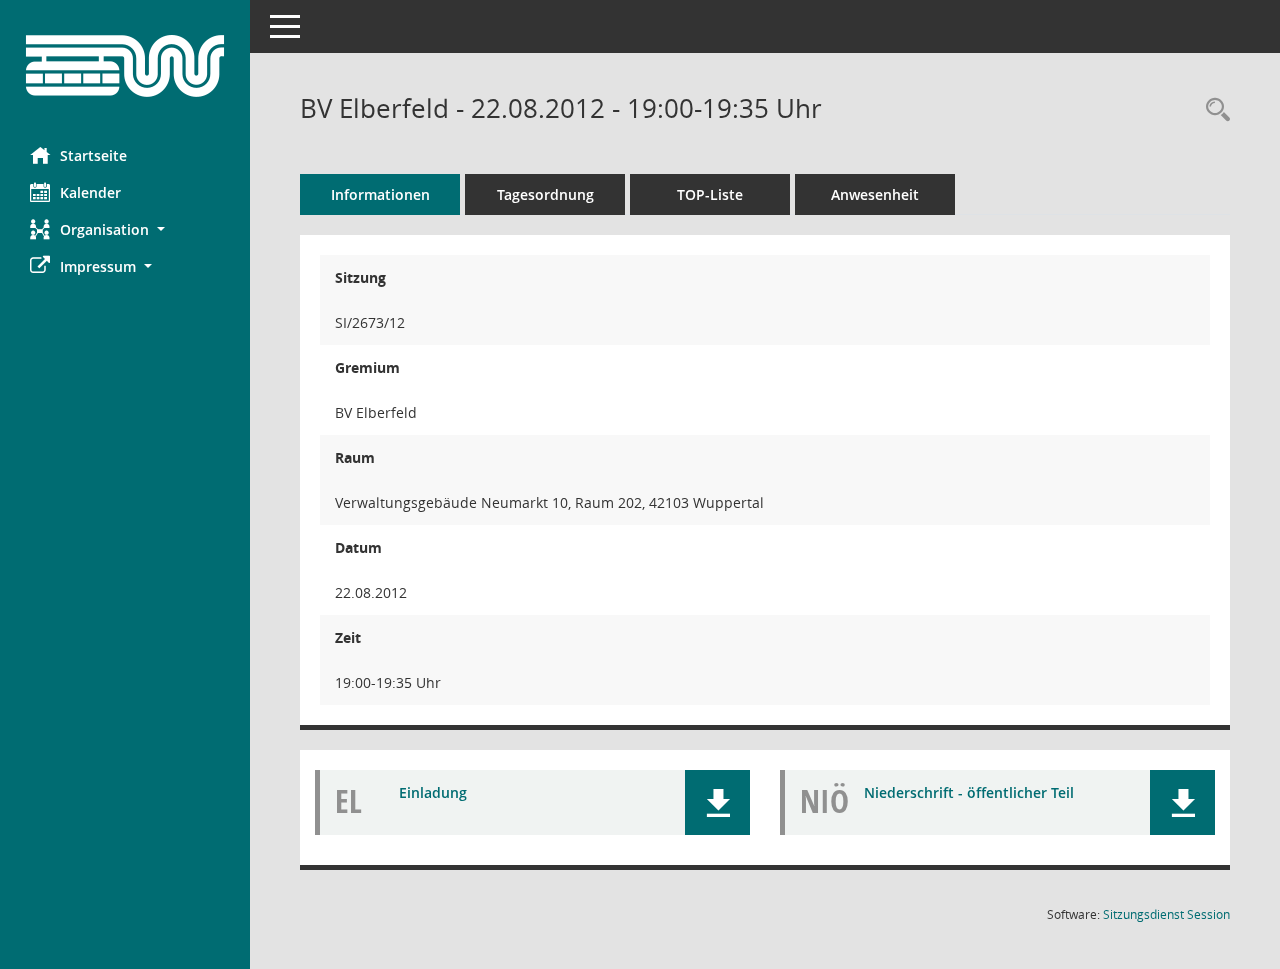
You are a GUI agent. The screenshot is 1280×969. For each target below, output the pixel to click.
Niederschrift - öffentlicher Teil (969, 792)
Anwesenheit (875, 194)
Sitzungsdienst (1166, 914)
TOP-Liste (710, 194)
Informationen (380, 194)
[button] (125, 229)
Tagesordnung (545, 194)
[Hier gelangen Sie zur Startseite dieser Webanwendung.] (125, 66)
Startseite (93, 155)
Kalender (90, 192)
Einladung (433, 792)
